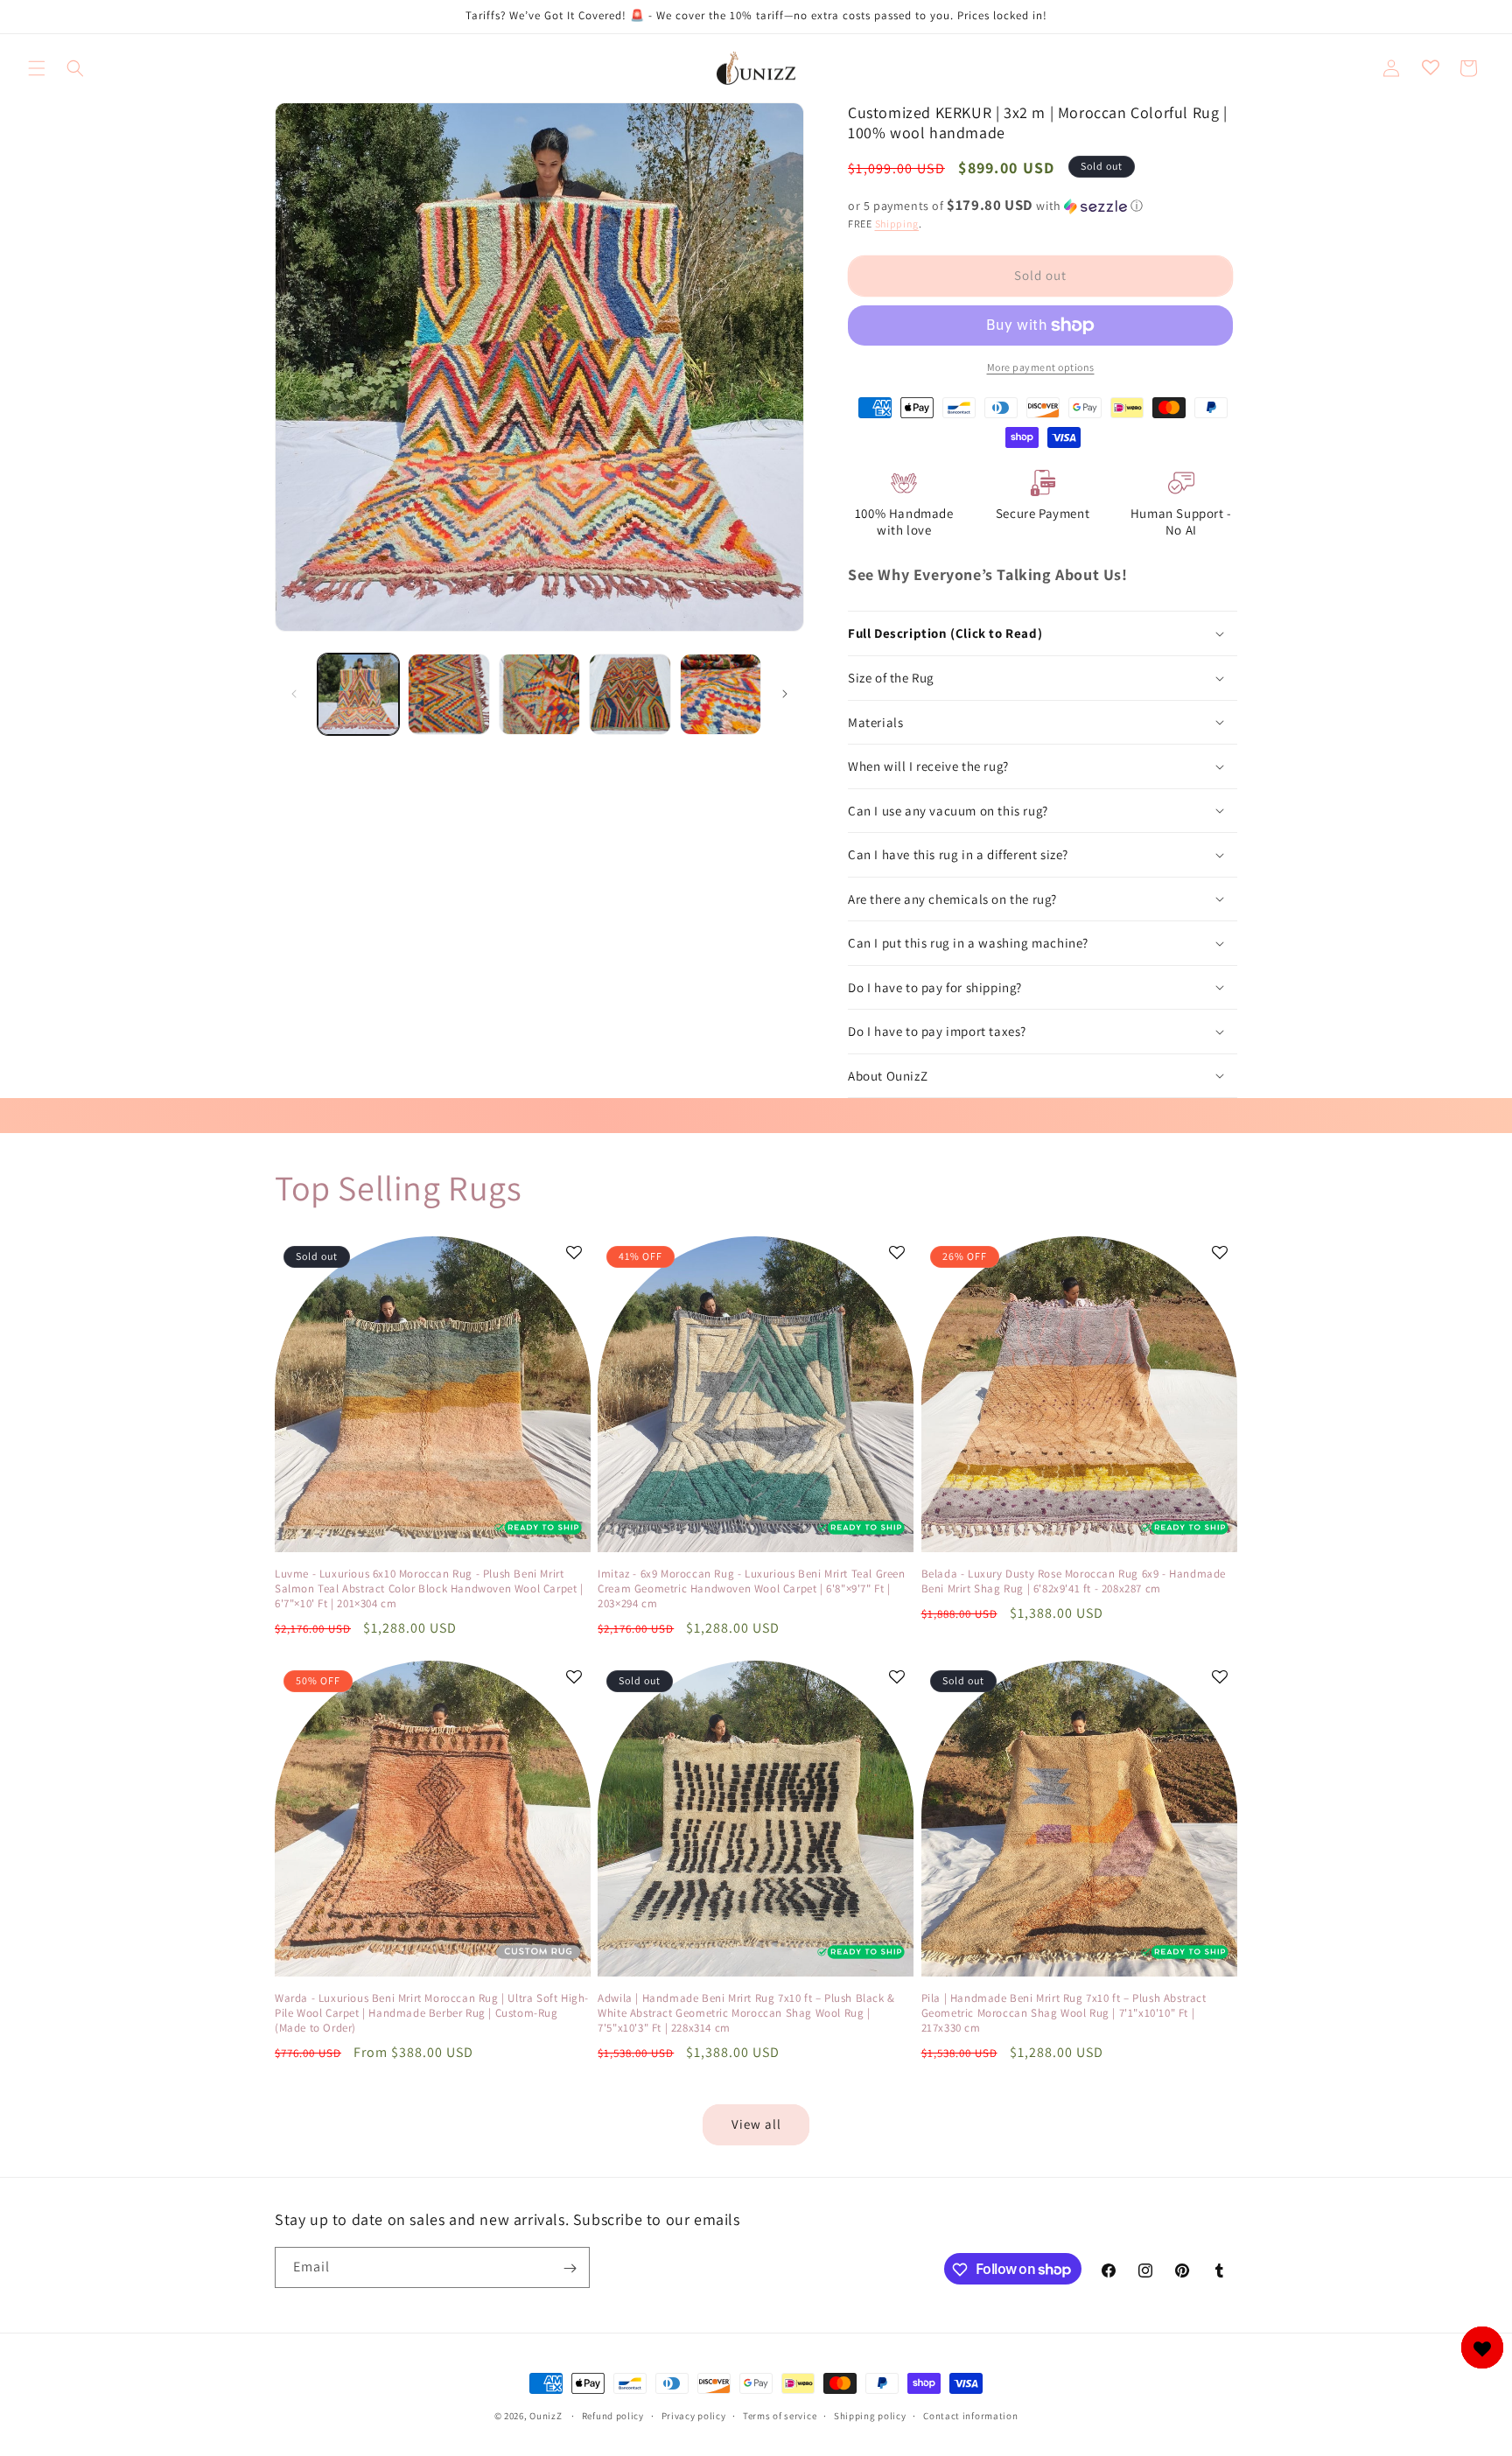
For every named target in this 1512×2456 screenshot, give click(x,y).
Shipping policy (870, 2415)
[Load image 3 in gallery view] (539, 694)
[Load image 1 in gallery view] (358, 694)
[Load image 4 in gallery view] (630, 694)
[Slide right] (785, 694)
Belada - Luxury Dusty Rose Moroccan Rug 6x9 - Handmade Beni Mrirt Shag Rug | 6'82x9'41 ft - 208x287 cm (1074, 1581)
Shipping (897, 224)
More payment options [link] (1041, 367)
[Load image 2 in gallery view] (448, 694)
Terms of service (780, 2415)
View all (756, 2124)
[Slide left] (294, 694)
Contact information (970, 2415)
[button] (37, 68)
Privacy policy (694, 2415)
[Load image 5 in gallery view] (721, 694)
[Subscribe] (570, 2268)
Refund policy (613, 2415)
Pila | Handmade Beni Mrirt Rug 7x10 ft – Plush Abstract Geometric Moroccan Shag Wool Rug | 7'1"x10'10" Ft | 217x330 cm (1064, 2013)
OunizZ (546, 2416)
